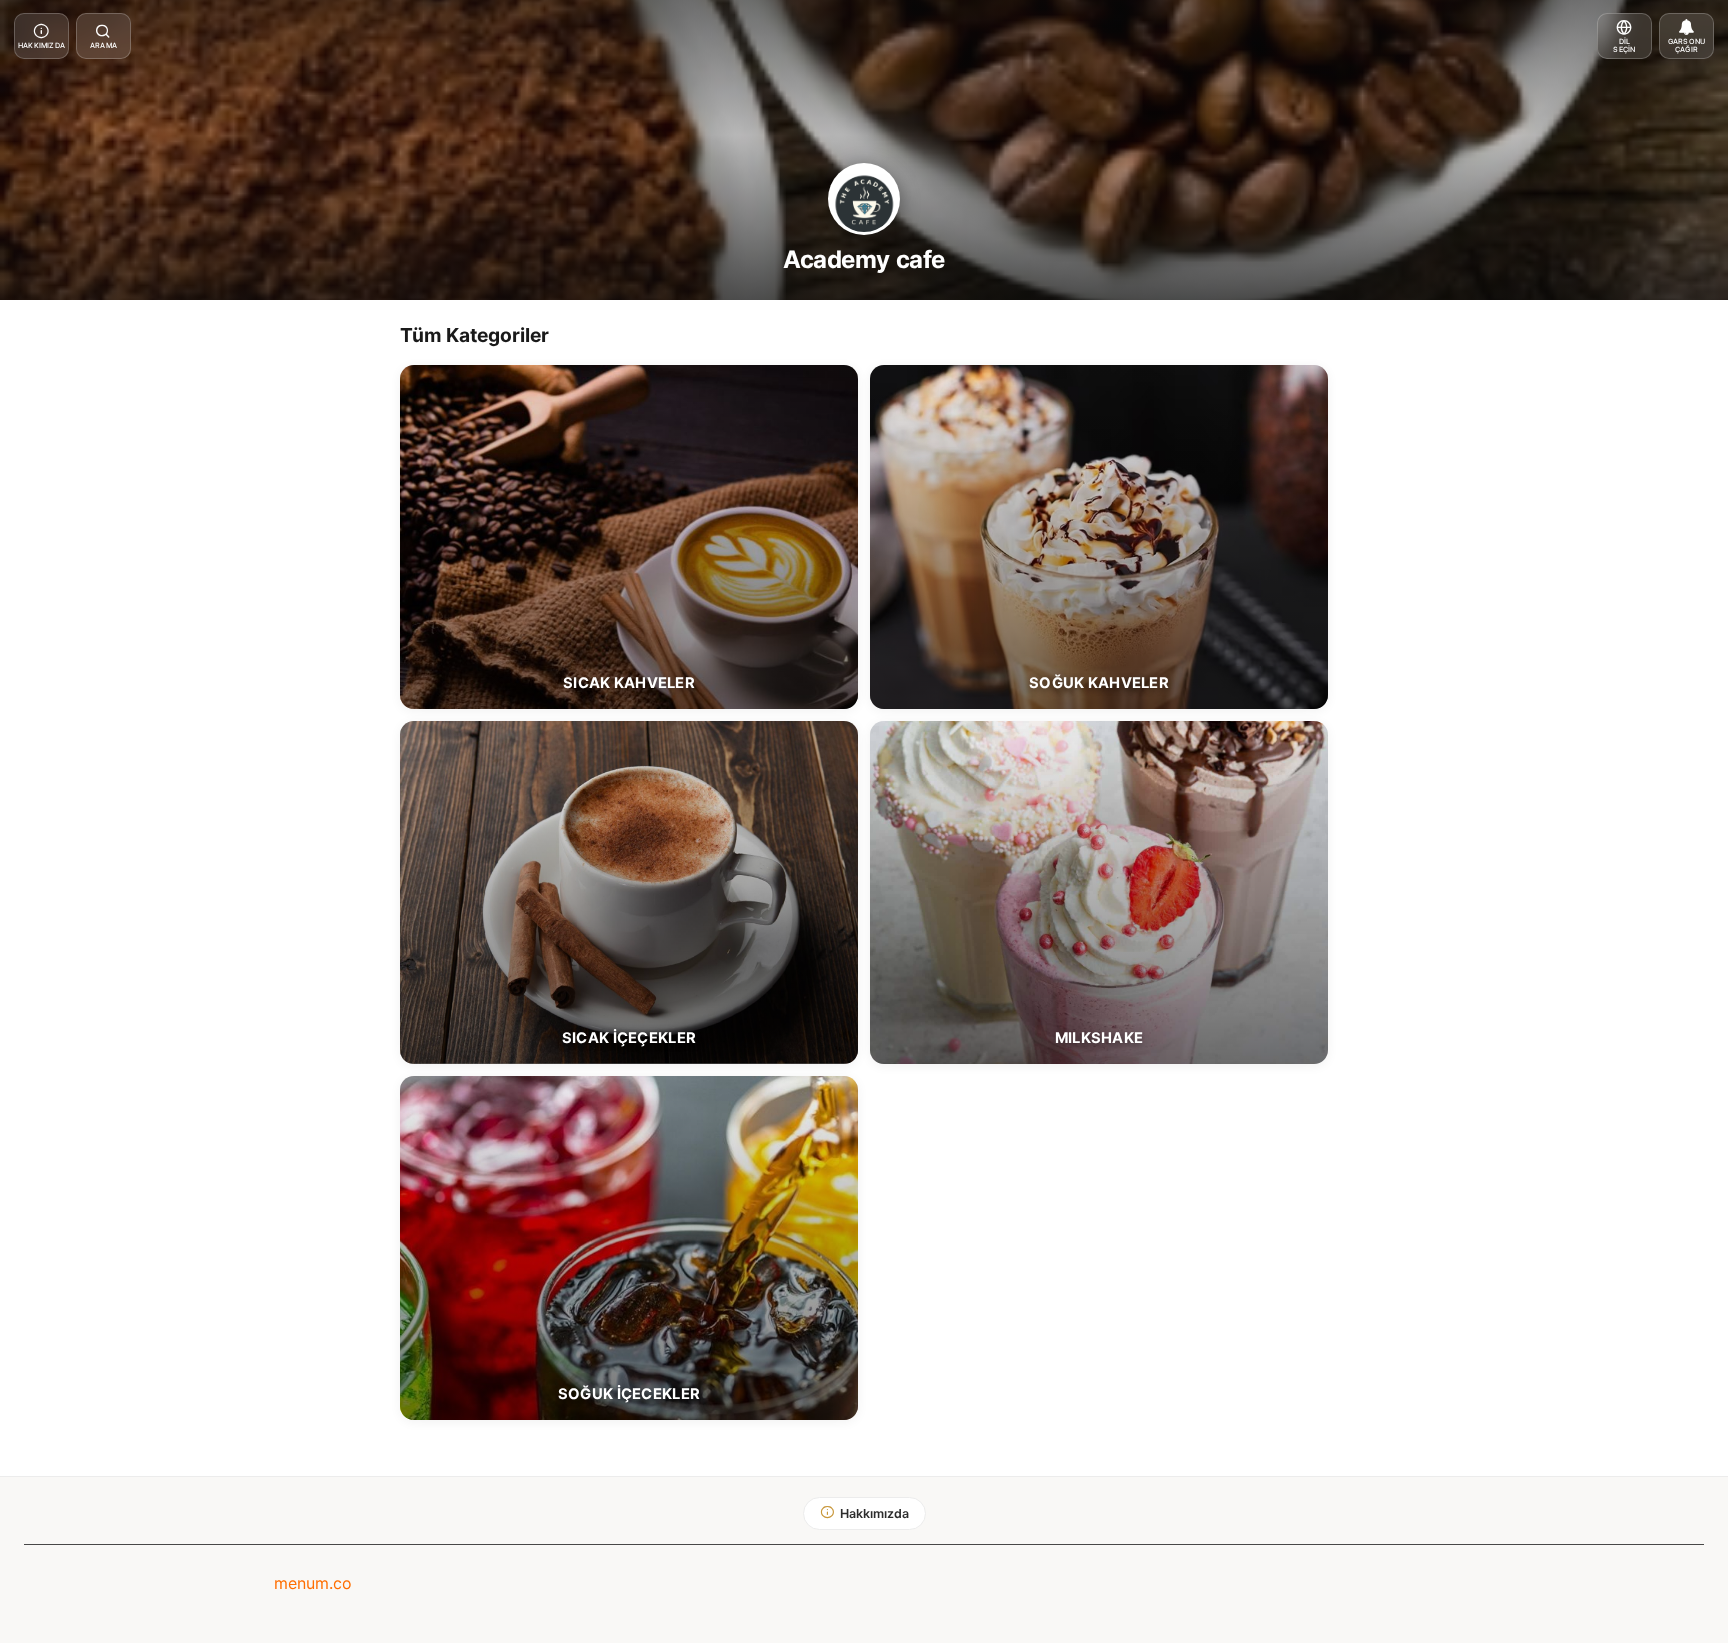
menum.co (313, 1583)
